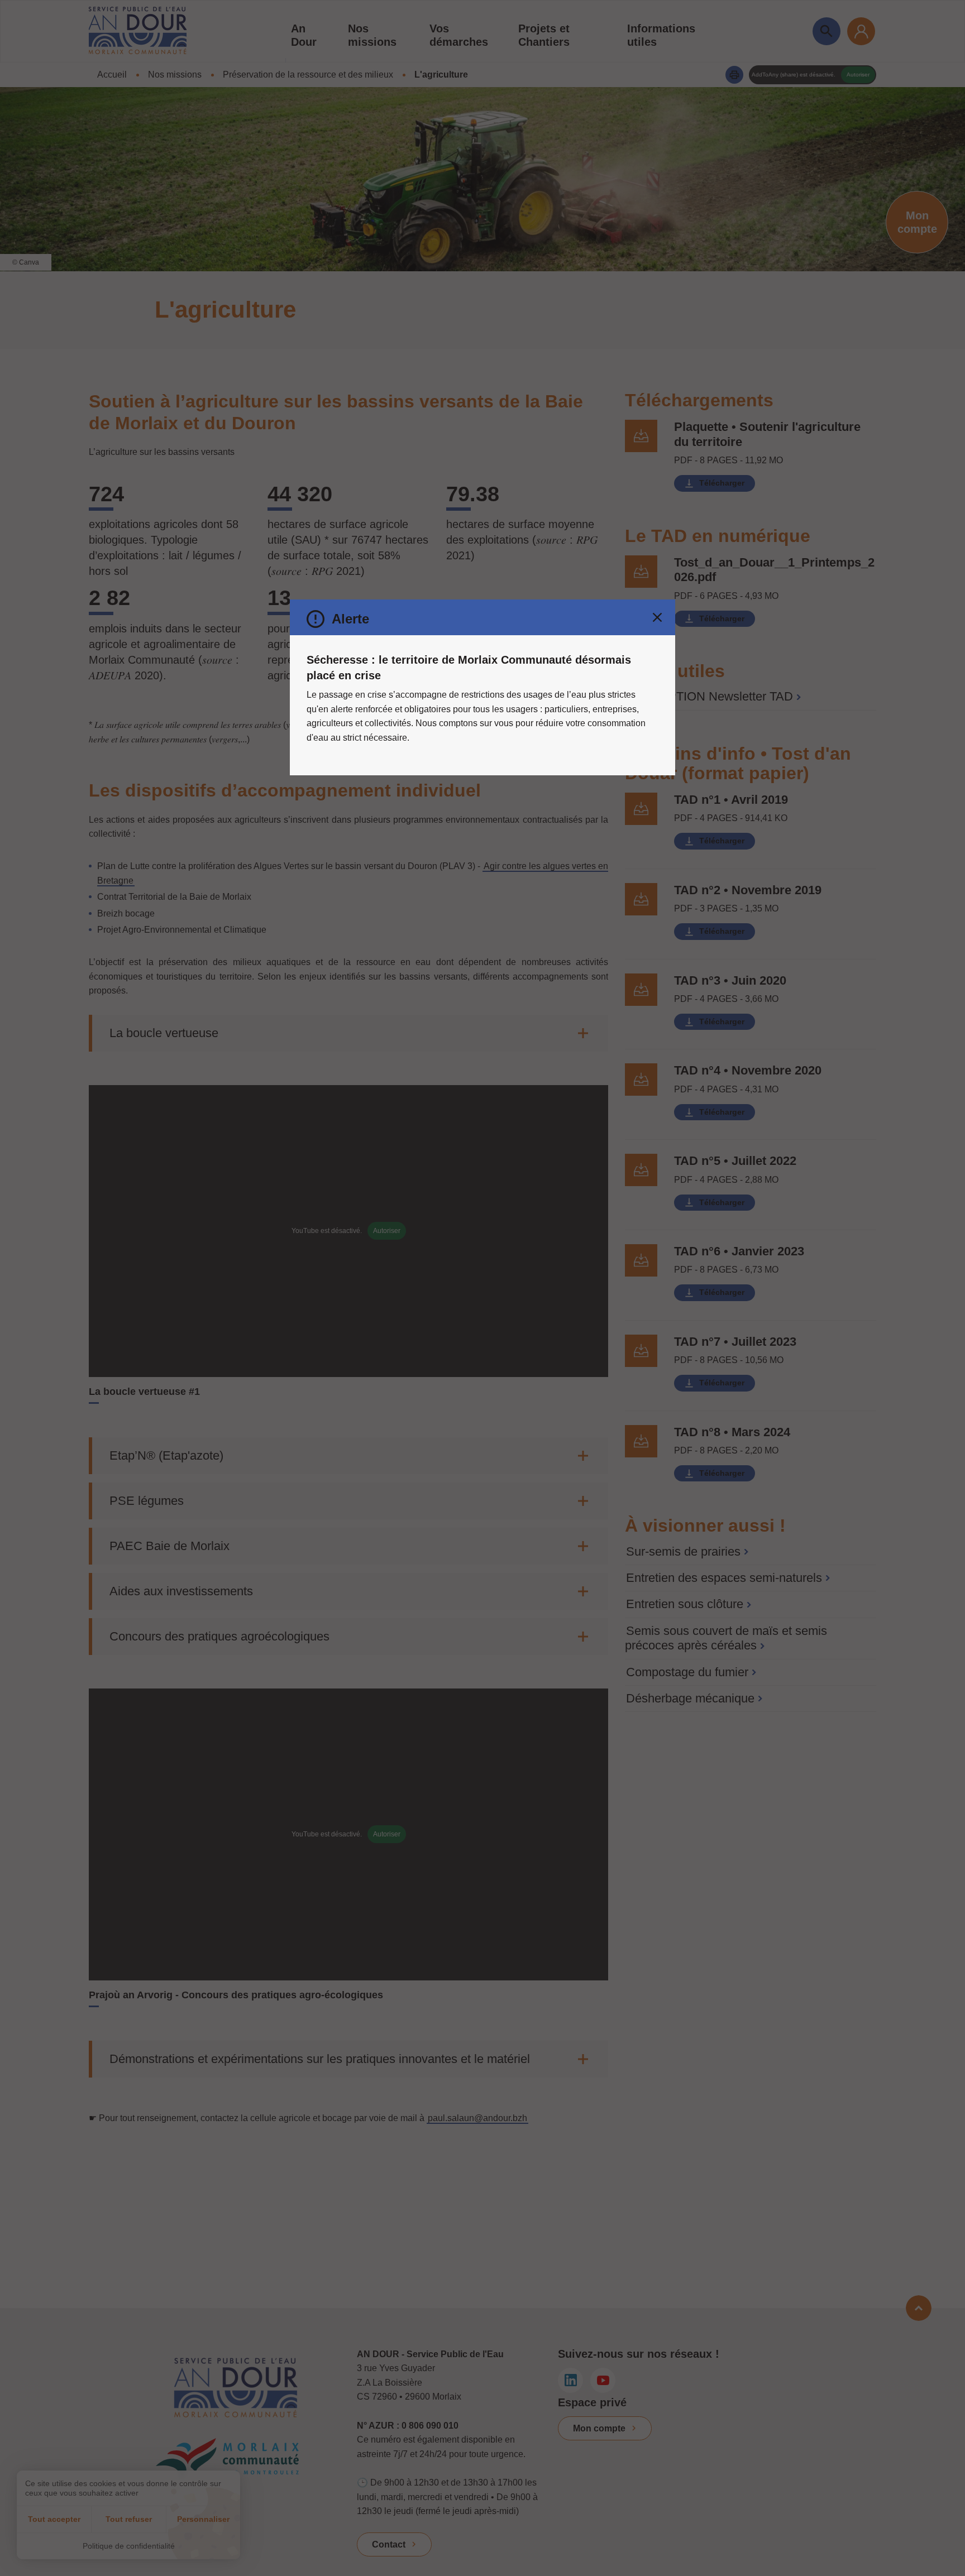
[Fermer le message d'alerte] (657, 617)
